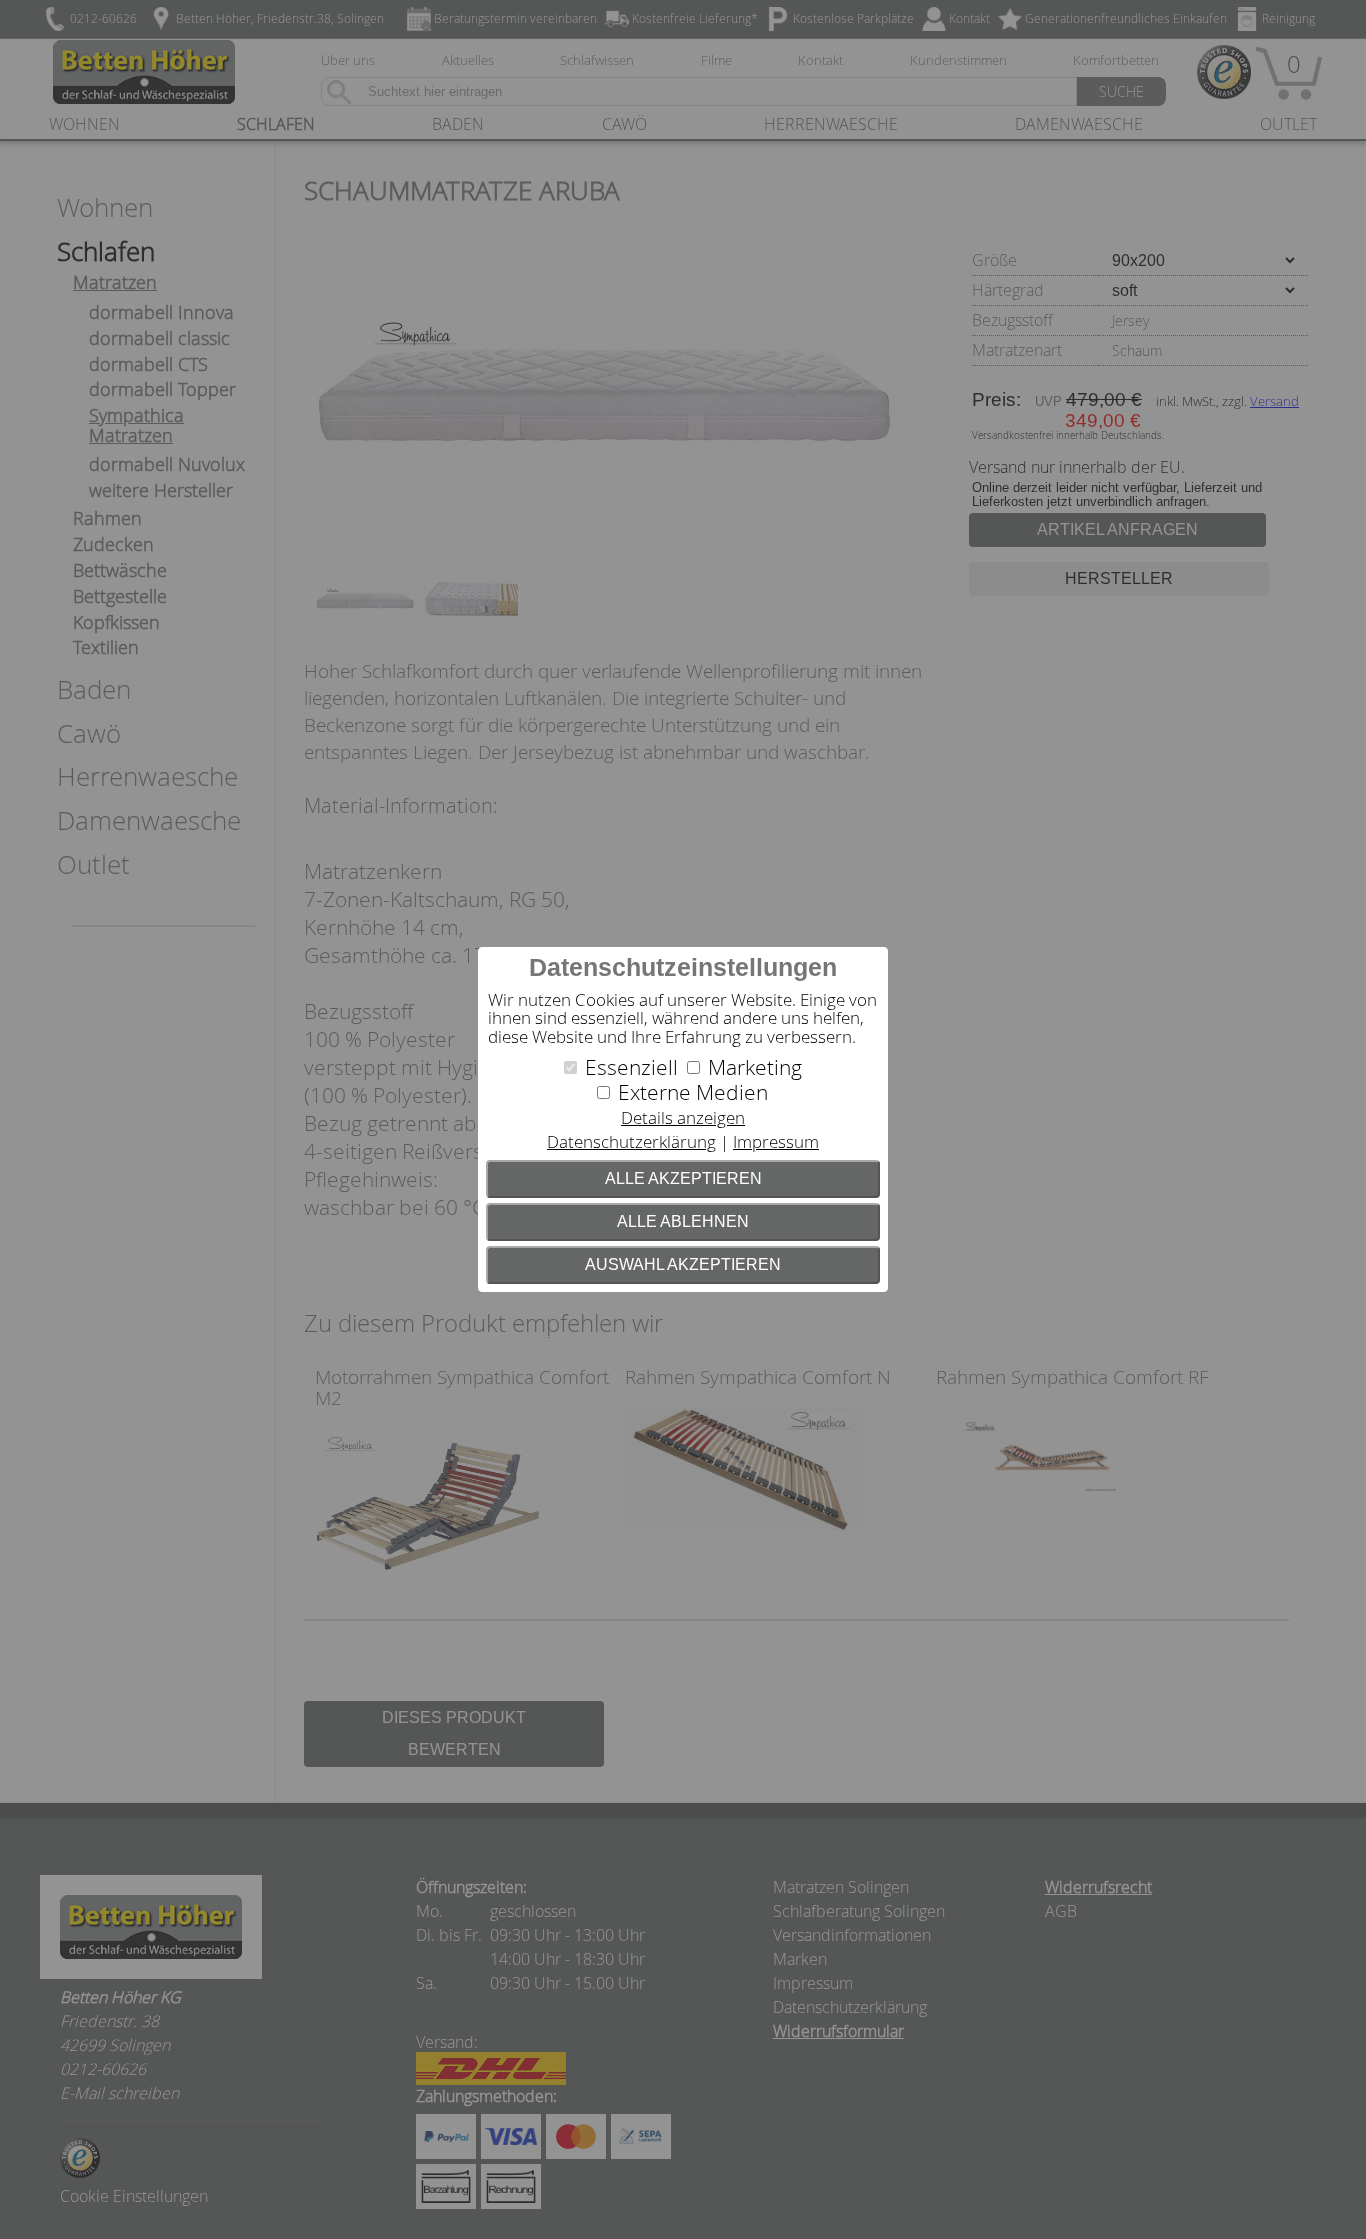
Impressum (776, 1141)
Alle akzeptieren (683, 1178)
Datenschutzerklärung (631, 1141)
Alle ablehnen (683, 1221)
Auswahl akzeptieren (683, 1264)
